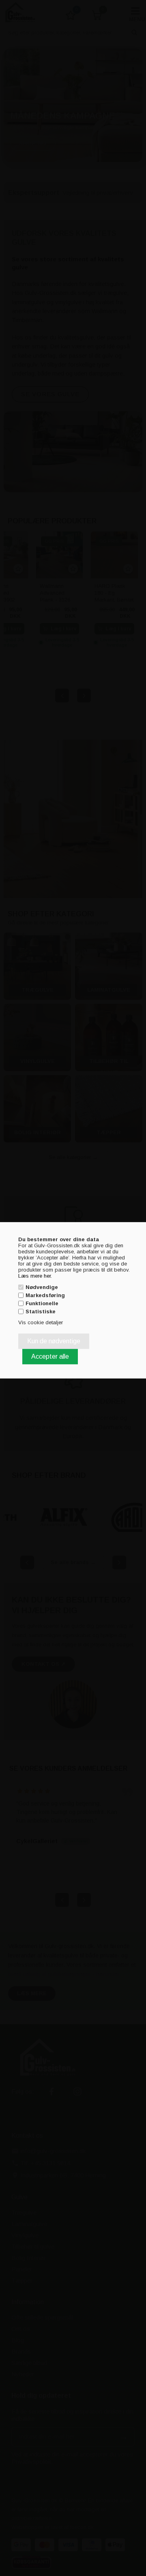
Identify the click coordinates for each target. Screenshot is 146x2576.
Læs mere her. (35, 1275)
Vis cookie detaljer (41, 1322)
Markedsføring (45, 1295)
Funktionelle (42, 1303)
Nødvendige (42, 1287)
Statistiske (41, 1311)
